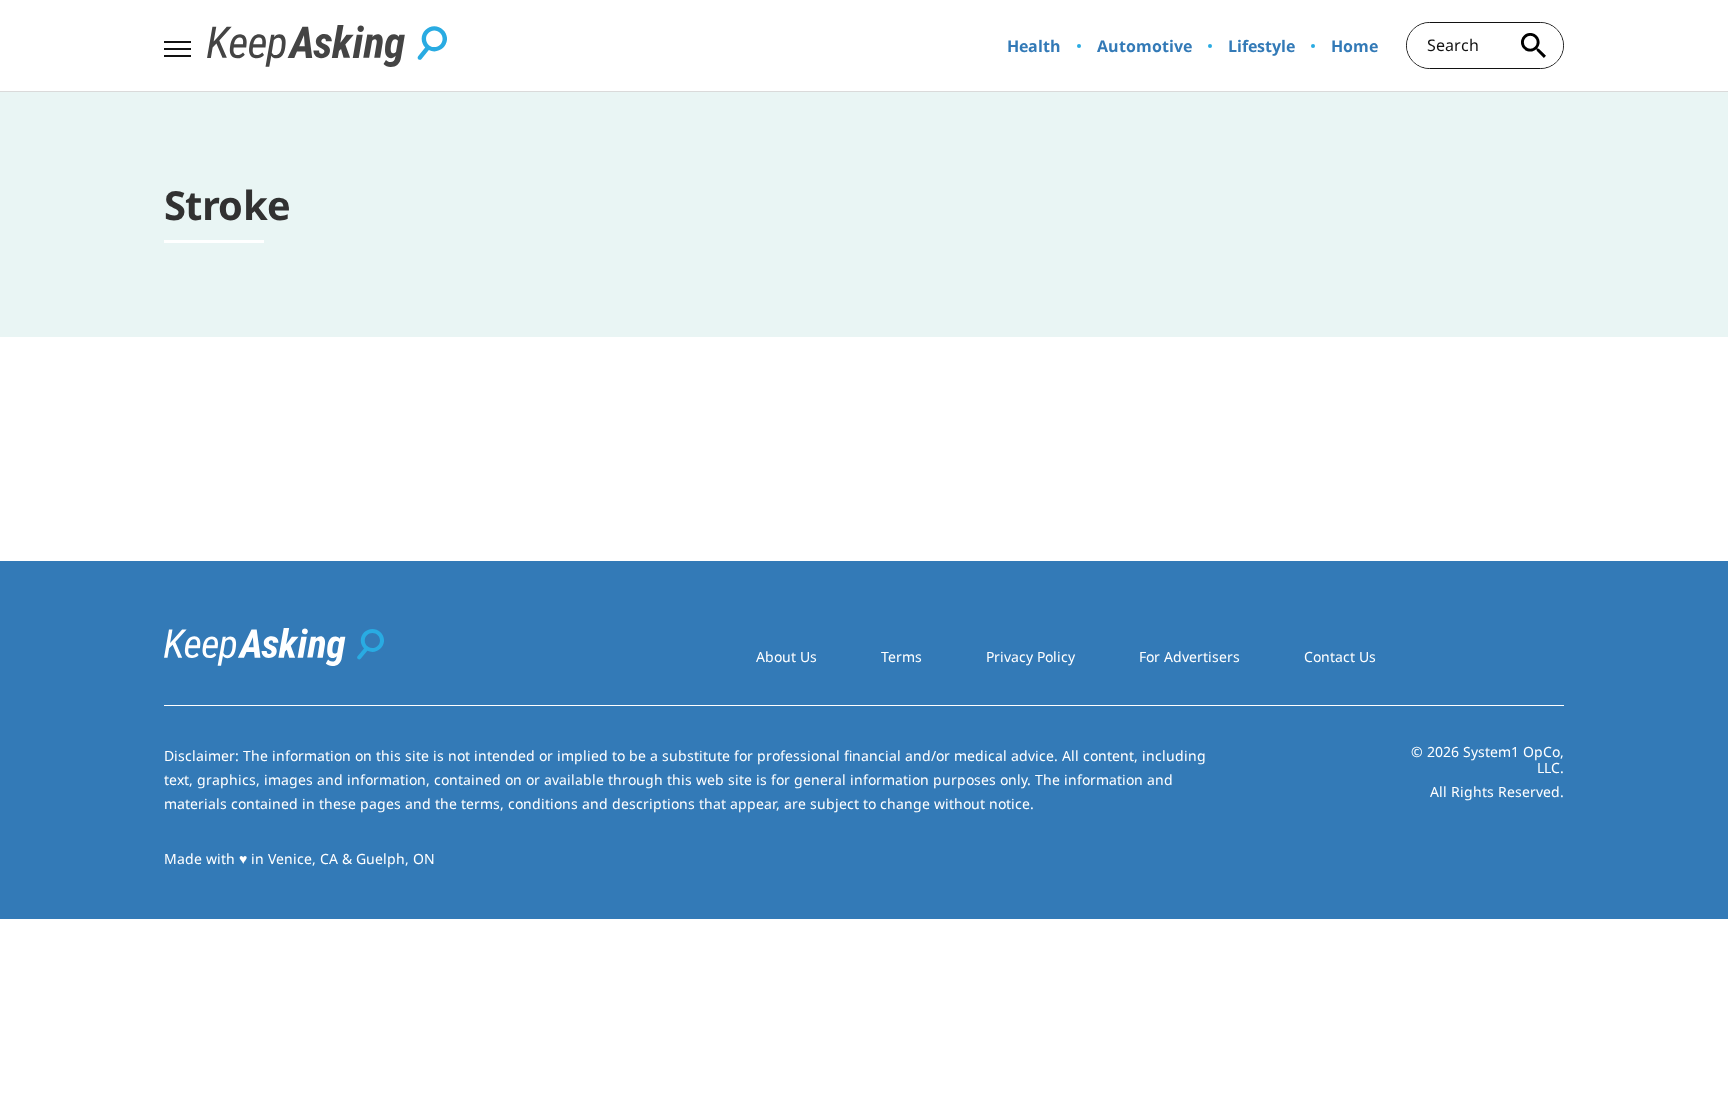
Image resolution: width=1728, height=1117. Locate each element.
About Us (786, 656)
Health (1034, 46)
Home (1354, 46)
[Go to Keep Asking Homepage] (327, 46)
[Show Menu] (177, 44)
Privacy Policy (1030, 656)
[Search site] (1534, 45)
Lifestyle (1261, 46)
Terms (901, 656)
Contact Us (1340, 656)
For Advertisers (1189, 656)
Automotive (1144, 46)
